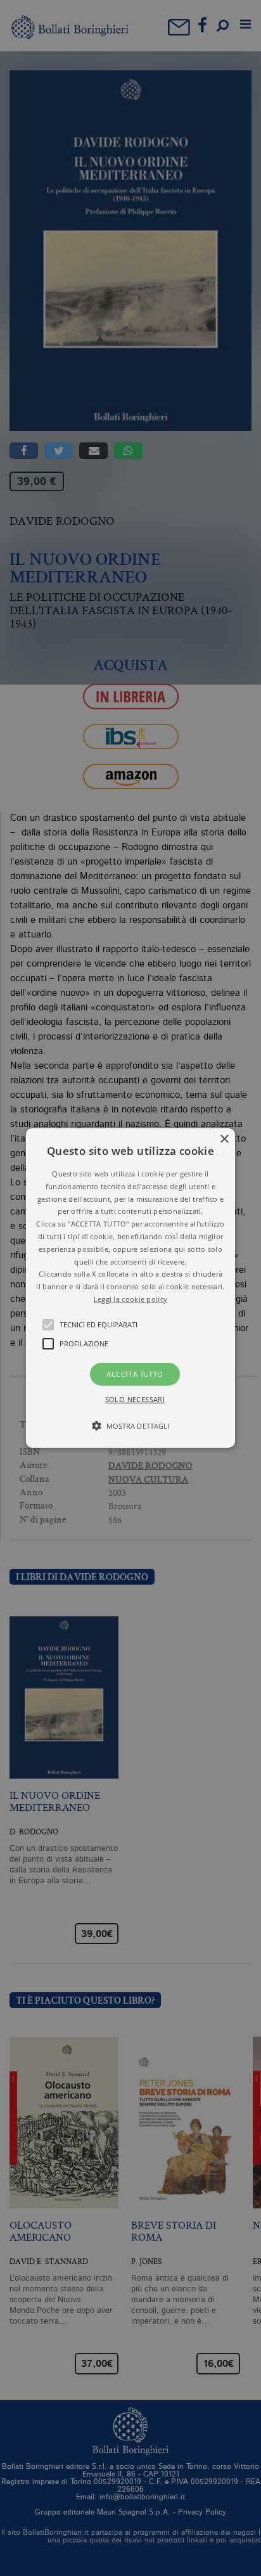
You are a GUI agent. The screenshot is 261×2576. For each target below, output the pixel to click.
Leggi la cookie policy (131, 1299)
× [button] (224, 1139)
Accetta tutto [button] (135, 1374)
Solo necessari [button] (135, 1399)
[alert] (130, 1288)
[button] (130, 1288)
